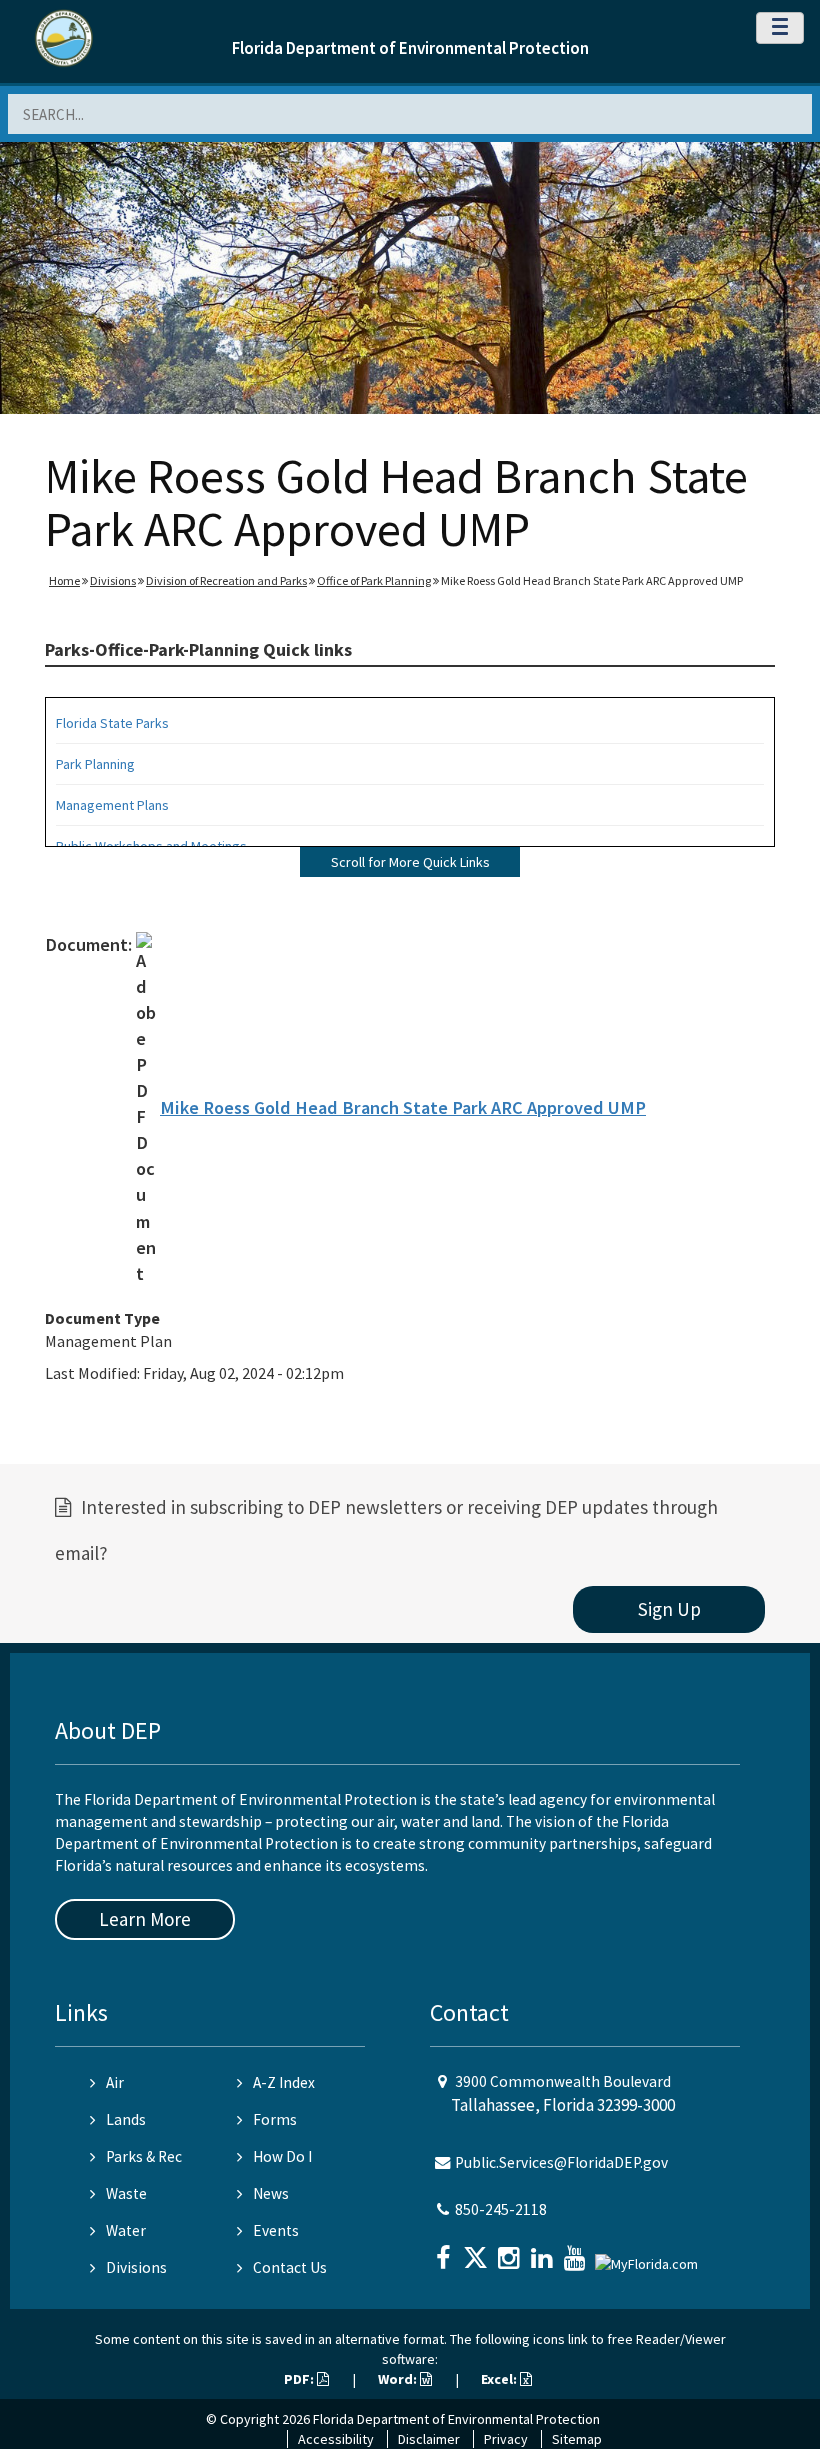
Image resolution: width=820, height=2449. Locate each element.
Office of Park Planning (374, 580)
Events (276, 2230)
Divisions (113, 580)
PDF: (300, 2379)
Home (64, 580)
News (271, 2193)
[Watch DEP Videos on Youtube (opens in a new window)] (577, 2251)
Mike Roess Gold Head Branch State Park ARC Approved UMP (403, 1107)
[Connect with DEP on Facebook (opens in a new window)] (445, 2251)
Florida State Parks (112, 723)
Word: (399, 2379)
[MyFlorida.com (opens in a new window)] (649, 2255)
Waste (126, 2193)
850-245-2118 (501, 2209)
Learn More (145, 1919)
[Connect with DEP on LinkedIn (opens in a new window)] (544, 2251)
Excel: (500, 2379)
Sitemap (577, 2439)
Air (115, 2082)
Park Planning (95, 764)
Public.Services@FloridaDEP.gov (561, 2162)
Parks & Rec (144, 2156)
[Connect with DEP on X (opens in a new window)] (478, 2251)
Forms (275, 2119)
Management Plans (112, 805)
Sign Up (669, 1609)
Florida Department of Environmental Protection (410, 48)
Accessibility (336, 2439)
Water (126, 2230)
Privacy (506, 2439)
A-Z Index (284, 2082)
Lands (126, 2119)
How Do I (282, 2156)
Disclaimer (429, 2439)
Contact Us (290, 2267)
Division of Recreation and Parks (226, 580)
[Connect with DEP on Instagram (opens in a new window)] (511, 2251)
